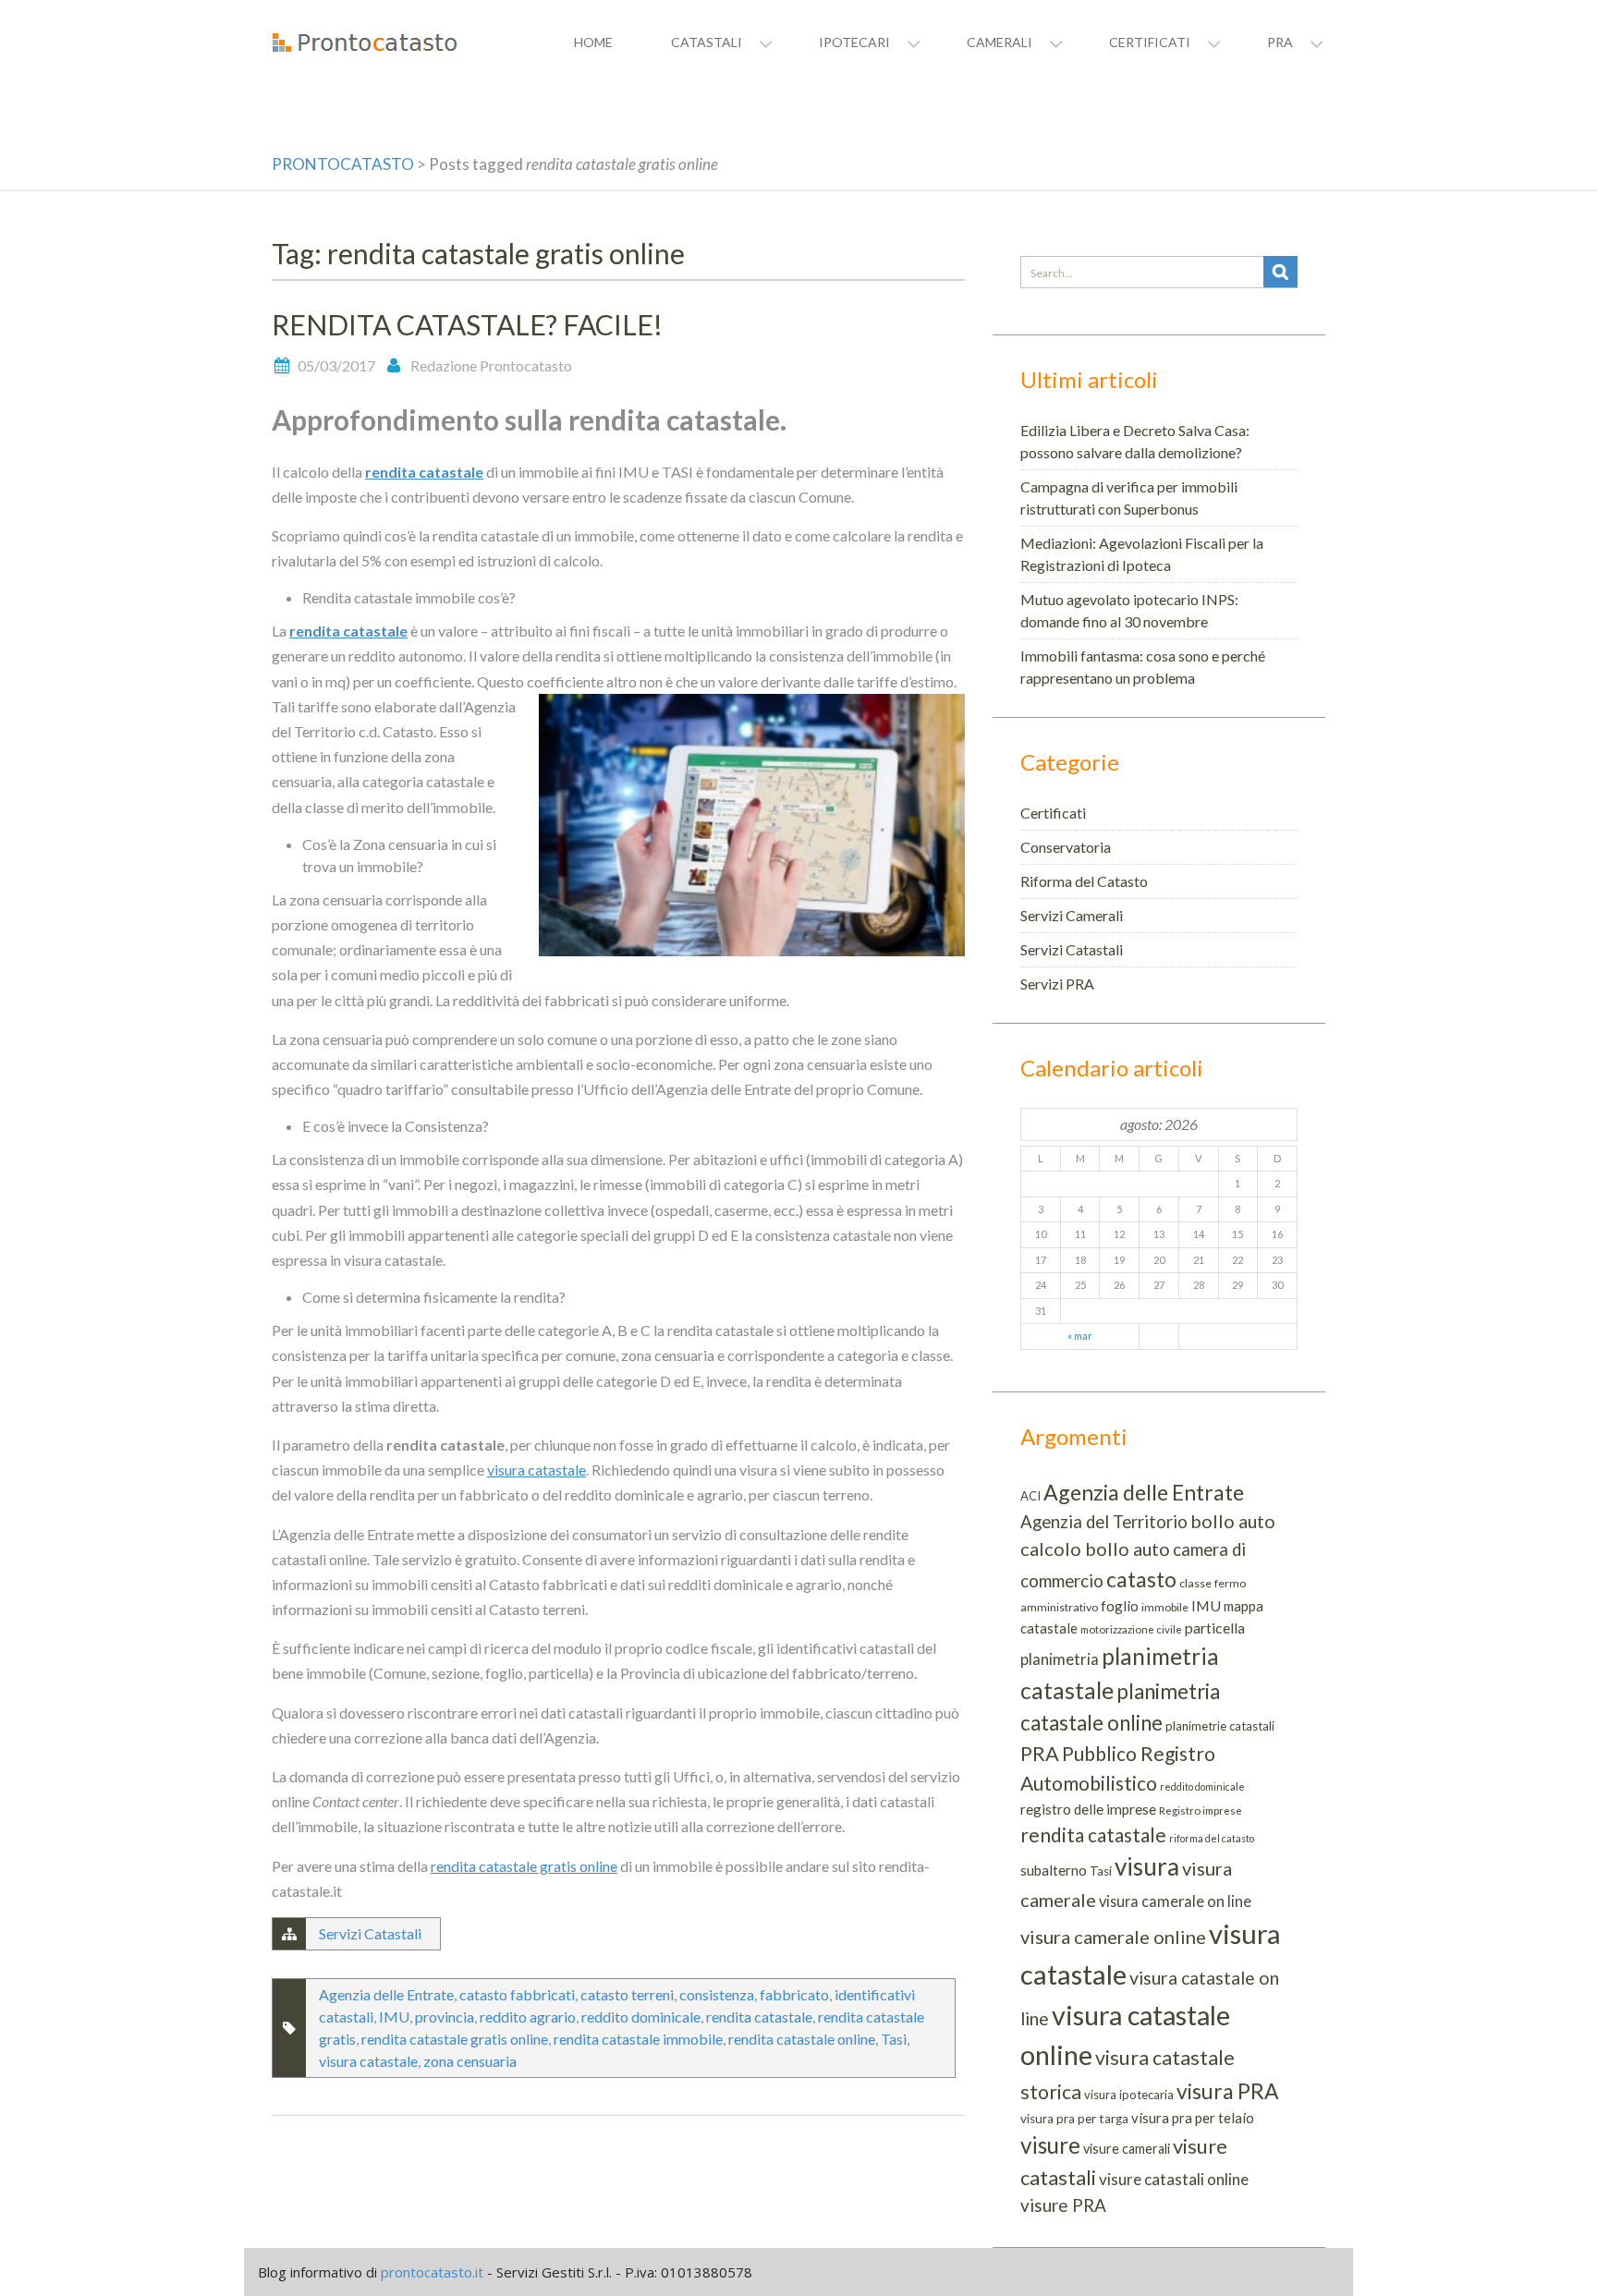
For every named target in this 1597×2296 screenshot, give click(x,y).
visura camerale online (1113, 1937)
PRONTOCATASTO (343, 164)
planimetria (1060, 1659)
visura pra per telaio (1193, 2118)
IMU (394, 2017)
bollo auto (1233, 1521)
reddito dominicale (641, 2017)
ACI (1030, 1496)
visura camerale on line (1175, 1901)
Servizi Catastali (370, 1933)
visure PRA (1063, 2205)
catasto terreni (627, 1994)
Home (593, 42)
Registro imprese (1201, 1810)
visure (1050, 2145)
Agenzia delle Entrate (386, 1994)
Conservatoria (1066, 847)
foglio (1120, 1606)
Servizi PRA (1057, 984)
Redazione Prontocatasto (491, 365)
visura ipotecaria (1129, 2095)
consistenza (717, 1994)
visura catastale (536, 1470)
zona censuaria (470, 2061)
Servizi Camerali (1072, 915)
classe (1195, 1583)
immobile (1165, 1607)
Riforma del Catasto (1084, 881)
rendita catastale (424, 472)
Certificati (1053, 813)
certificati (1150, 42)
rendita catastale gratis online (524, 1866)
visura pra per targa (1074, 2119)
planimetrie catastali (1220, 1726)
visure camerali (1127, 2149)
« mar (1080, 1336)
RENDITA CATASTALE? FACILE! (467, 324)
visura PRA (1228, 2091)
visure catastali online (1174, 2179)
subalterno (1054, 1870)
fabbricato (794, 1994)
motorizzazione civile (1131, 1629)
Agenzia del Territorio (1104, 1522)
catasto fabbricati (517, 1994)
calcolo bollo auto (1095, 1549)
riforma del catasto (1212, 1838)
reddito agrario (528, 2017)
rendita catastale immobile (638, 2039)
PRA (1040, 1754)
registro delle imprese (1088, 1809)
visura (1147, 1866)
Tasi (894, 2039)
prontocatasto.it (432, 2272)
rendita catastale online (802, 2039)
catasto (1141, 1579)
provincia (445, 2017)
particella (1215, 1628)
